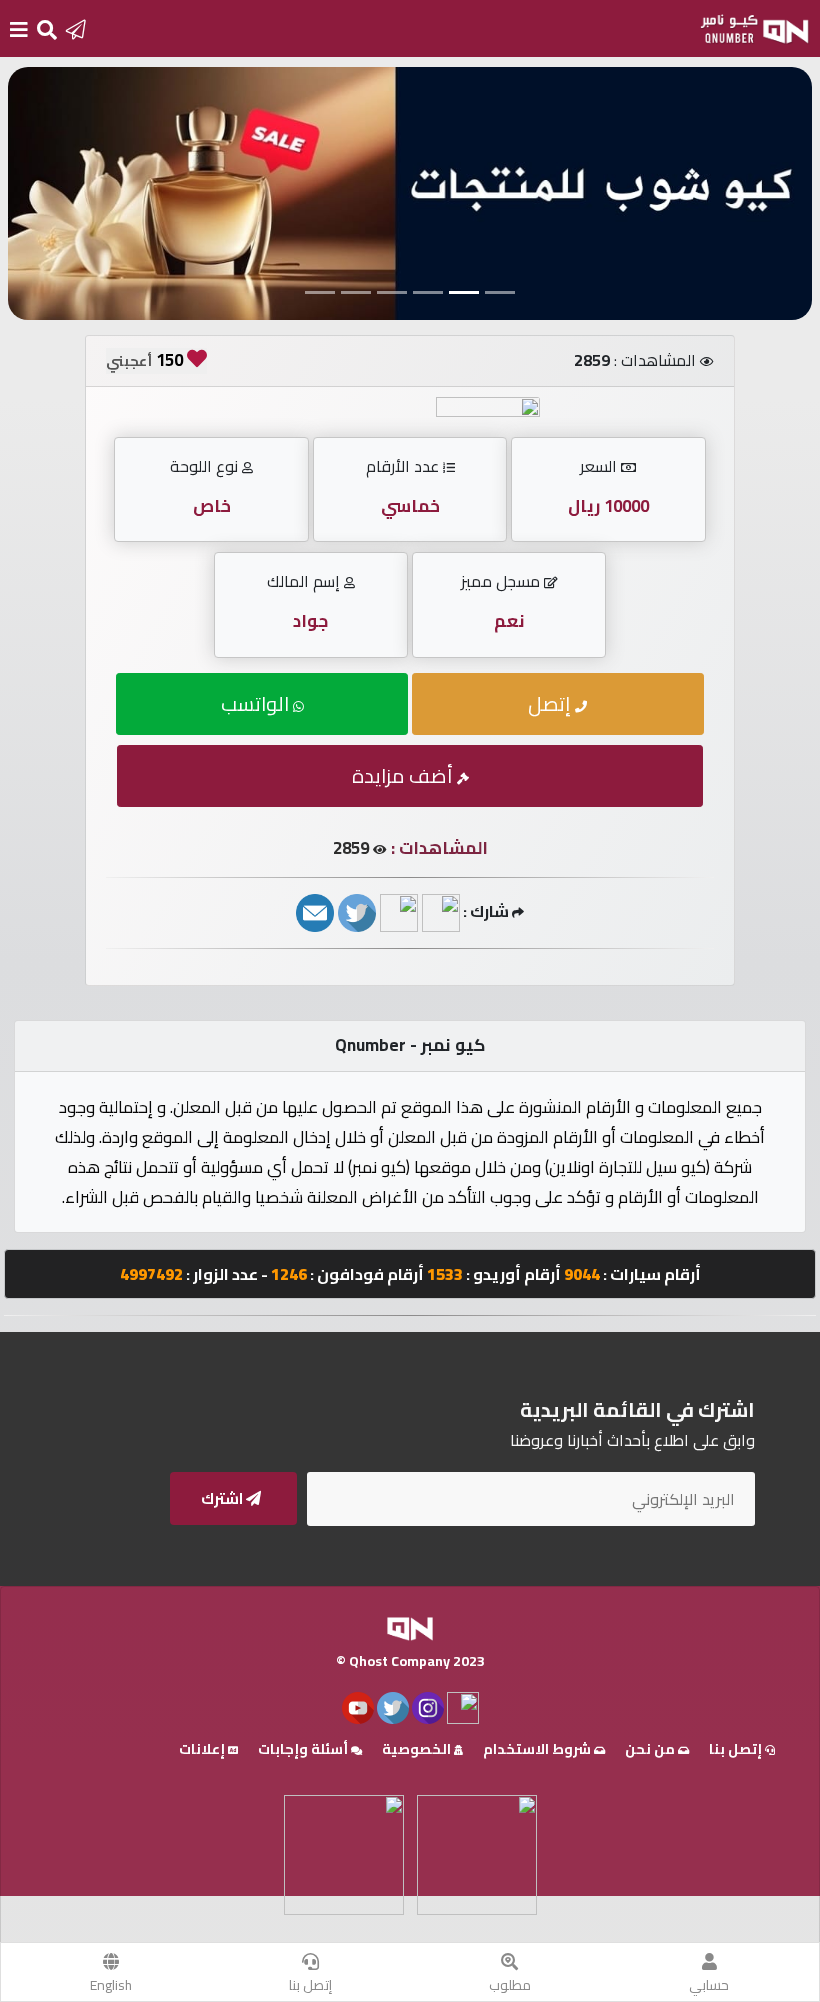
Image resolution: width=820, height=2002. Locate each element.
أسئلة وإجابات (304, 1749)
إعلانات (203, 1749)
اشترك (223, 1498)
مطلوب (510, 1985)
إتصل (551, 703)
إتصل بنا (310, 1985)
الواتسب (257, 703)
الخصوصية (418, 1749)
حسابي (709, 1985)
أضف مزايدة (404, 775)
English (111, 1985)
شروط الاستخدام (538, 1749)
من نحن (651, 1749)
